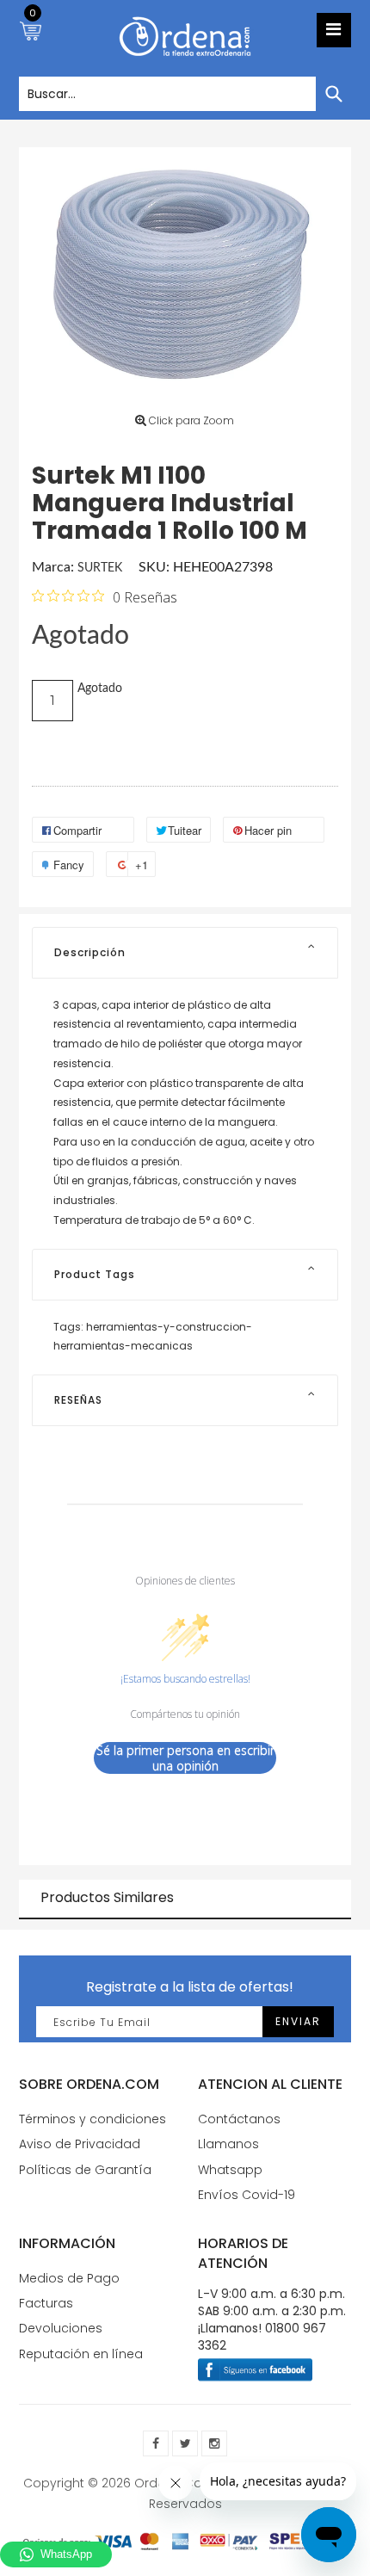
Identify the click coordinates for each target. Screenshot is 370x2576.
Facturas (46, 2303)
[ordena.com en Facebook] (156, 2443)
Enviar (298, 2021)
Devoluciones (61, 2328)
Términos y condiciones (92, 2119)
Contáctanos (239, 2119)
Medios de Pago (69, 2278)
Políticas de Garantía (85, 2170)
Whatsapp (230, 2170)
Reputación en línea (81, 2354)
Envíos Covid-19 (247, 2195)
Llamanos (228, 2144)
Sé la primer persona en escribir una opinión (185, 1758)
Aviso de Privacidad (80, 2144)
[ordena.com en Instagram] (214, 2443)
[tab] (185, 953)
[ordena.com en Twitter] (185, 2443)
